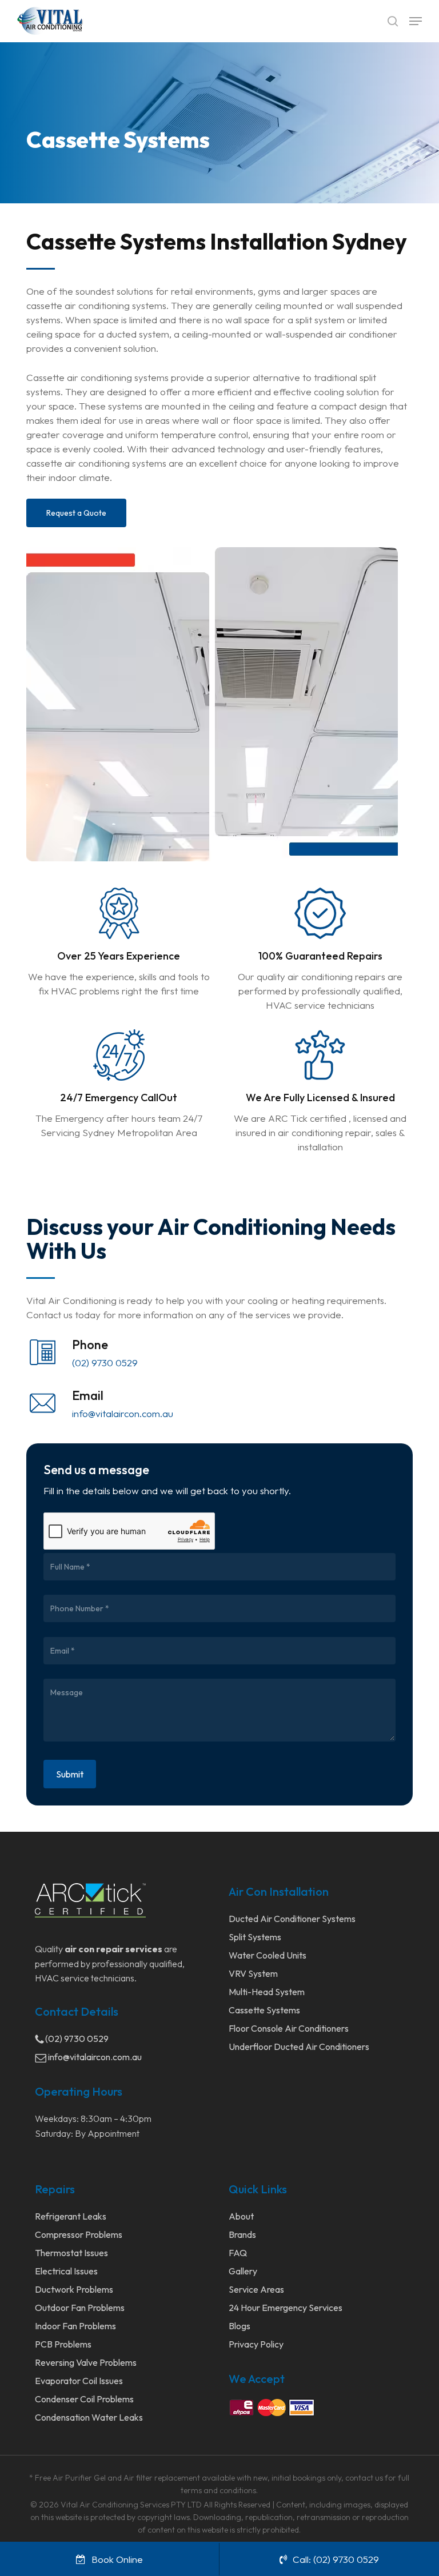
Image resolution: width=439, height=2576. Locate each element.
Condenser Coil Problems (84, 2399)
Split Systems (255, 1937)
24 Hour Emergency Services (286, 2308)
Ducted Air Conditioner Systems (292, 1919)
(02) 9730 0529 (105, 1363)
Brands (242, 2234)
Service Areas (256, 2289)
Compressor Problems (79, 2234)
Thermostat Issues (71, 2253)
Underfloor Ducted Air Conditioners (299, 2047)
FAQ (238, 2253)
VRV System (253, 1973)
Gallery (243, 2271)
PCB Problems (63, 2344)
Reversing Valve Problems (86, 2362)
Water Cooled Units (268, 1955)
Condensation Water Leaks (89, 2417)
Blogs (240, 2326)
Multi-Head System (267, 1992)
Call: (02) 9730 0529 (336, 2559)
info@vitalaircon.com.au (123, 1413)
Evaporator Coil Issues (79, 2381)
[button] (416, 21)
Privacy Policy (256, 2344)
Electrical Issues (66, 2271)
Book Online (117, 2559)
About (241, 2216)
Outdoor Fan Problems (80, 2308)
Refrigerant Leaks (71, 2216)
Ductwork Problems (74, 2289)
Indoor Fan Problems (75, 2326)
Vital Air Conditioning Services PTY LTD (131, 2505)
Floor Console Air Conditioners (289, 2028)
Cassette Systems (264, 2010)
